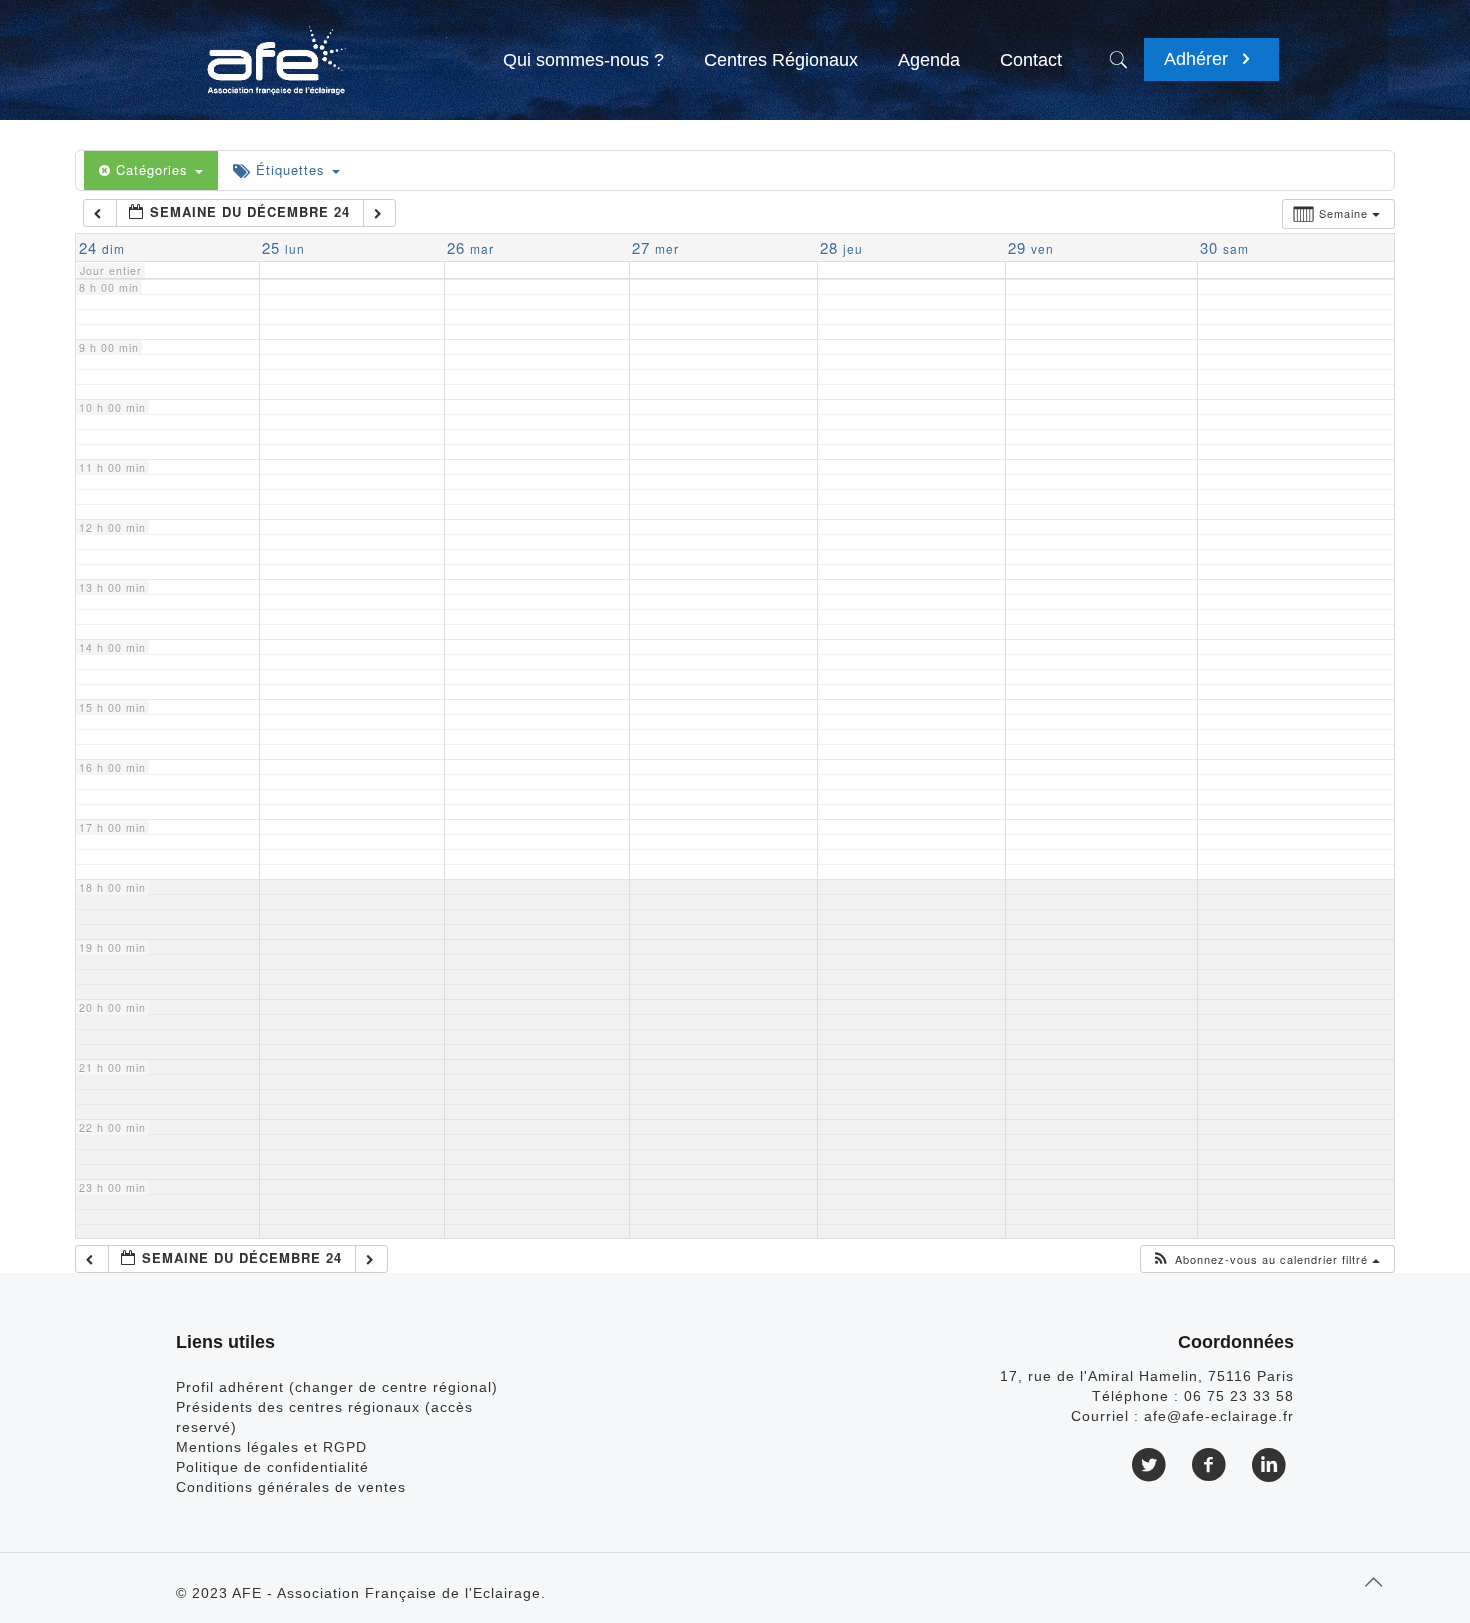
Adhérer (1198, 59)
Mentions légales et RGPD (271, 1447)
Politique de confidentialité (272, 1467)
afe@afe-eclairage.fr (1219, 1416)
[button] (1265, 1259)
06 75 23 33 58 (1239, 1396)
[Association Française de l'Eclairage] (275, 50)
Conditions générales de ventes (291, 1487)
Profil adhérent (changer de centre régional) (337, 1387)
